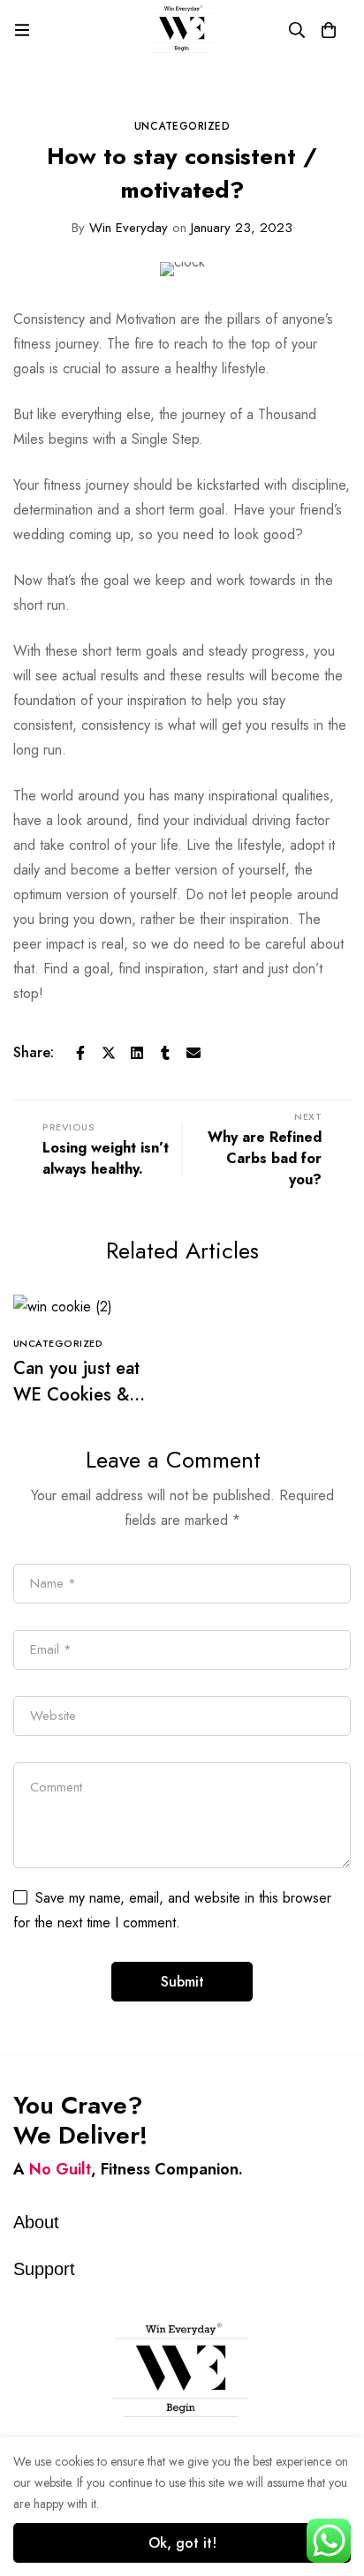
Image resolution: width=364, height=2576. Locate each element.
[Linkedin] (137, 1053)
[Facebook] (80, 1053)
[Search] (297, 30)
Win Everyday (120, 228)
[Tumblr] (165, 1053)
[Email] (193, 1053)
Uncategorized (182, 126)
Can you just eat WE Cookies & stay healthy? (76, 1395)
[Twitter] (109, 1053)
